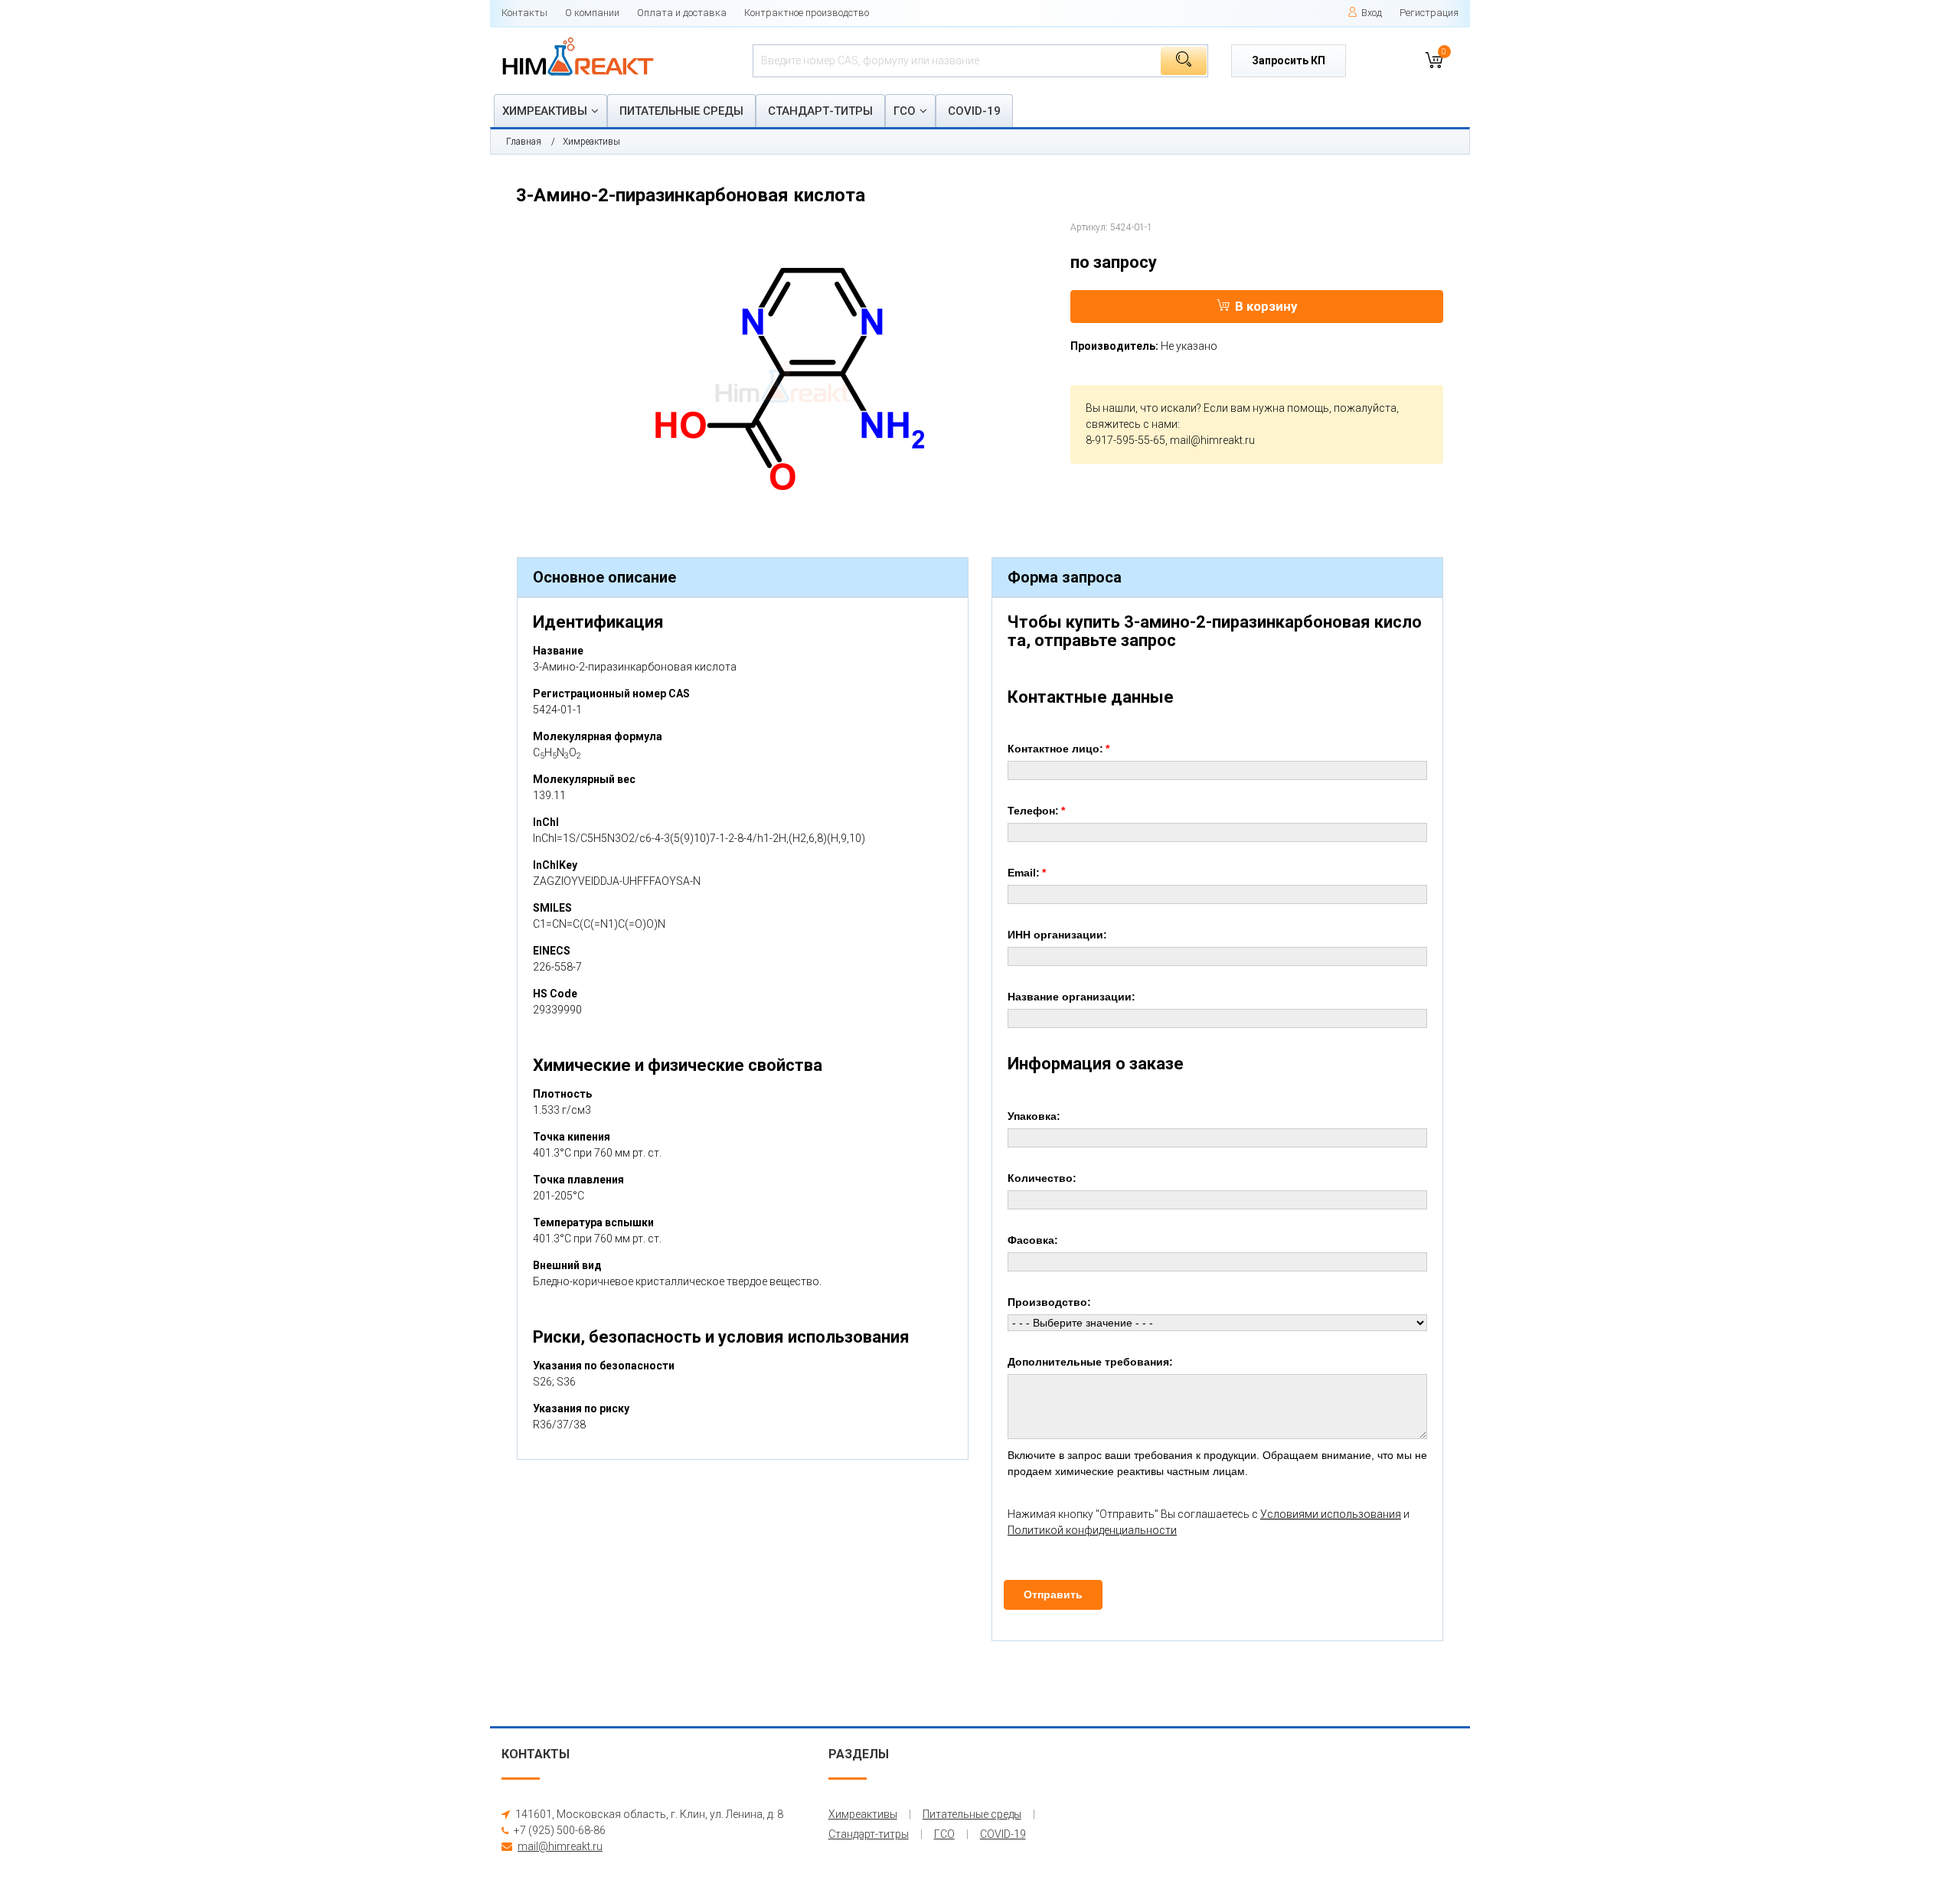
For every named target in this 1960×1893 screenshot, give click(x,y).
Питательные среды (681, 111)
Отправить (1053, 1594)
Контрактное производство (807, 13)
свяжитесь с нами (1132, 424)
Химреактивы (545, 111)
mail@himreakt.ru (1212, 440)
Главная (524, 142)
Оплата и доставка (682, 13)
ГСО (905, 111)
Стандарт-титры (820, 111)
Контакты (524, 13)
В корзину (1266, 306)
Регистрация (1429, 13)
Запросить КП (1289, 60)
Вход (1372, 13)
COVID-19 (974, 111)
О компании (592, 13)
